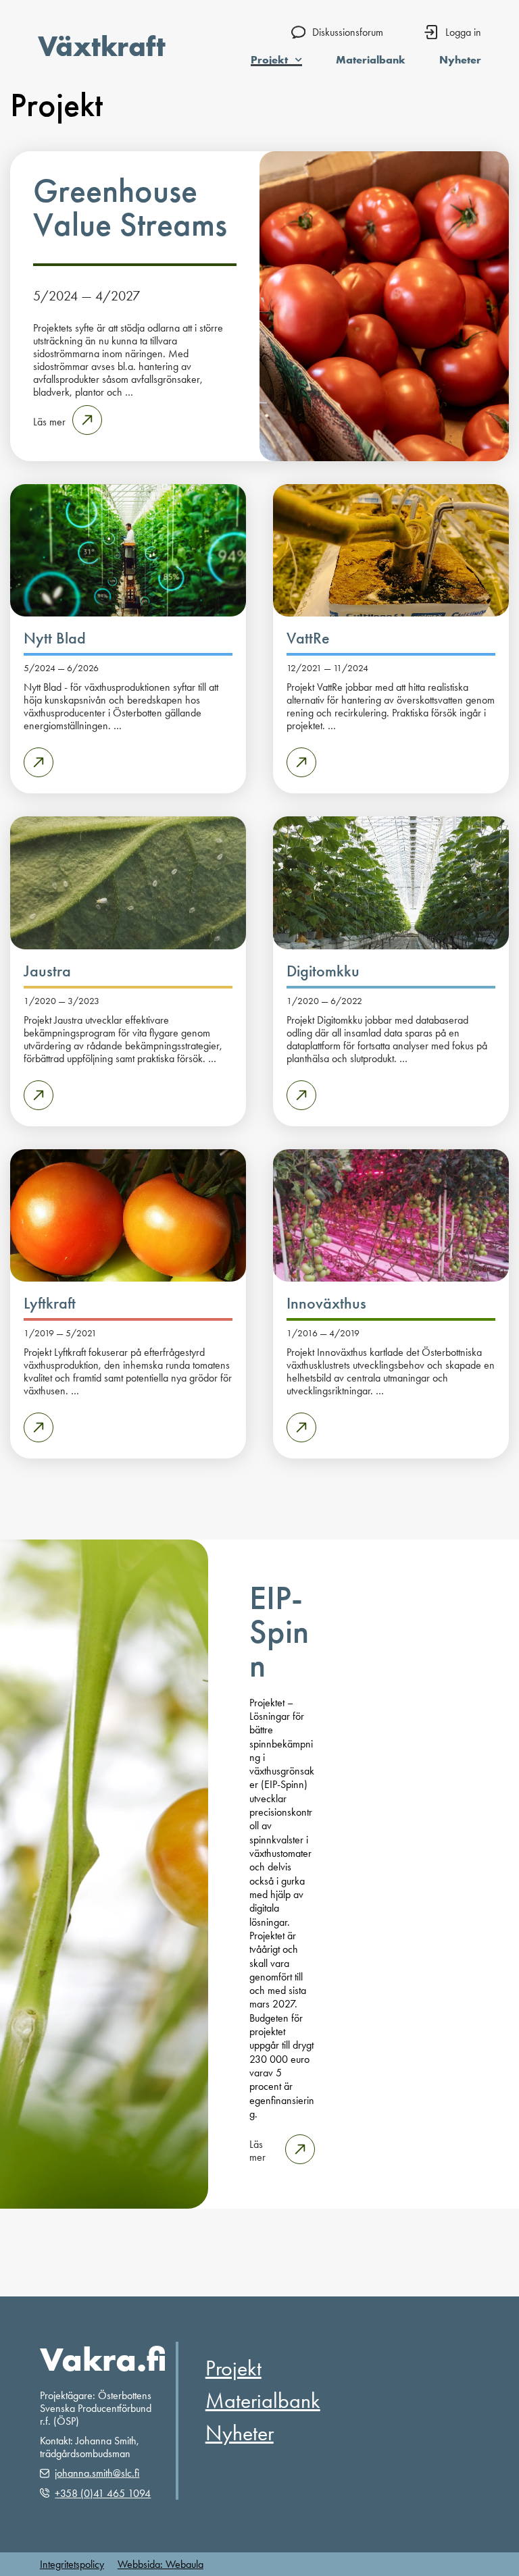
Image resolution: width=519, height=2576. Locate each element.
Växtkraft (102, 46)
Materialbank (371, 59)
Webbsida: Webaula (160, 2564)
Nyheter (460, 59)
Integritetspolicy (72, 2564)
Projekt (269, 59)
